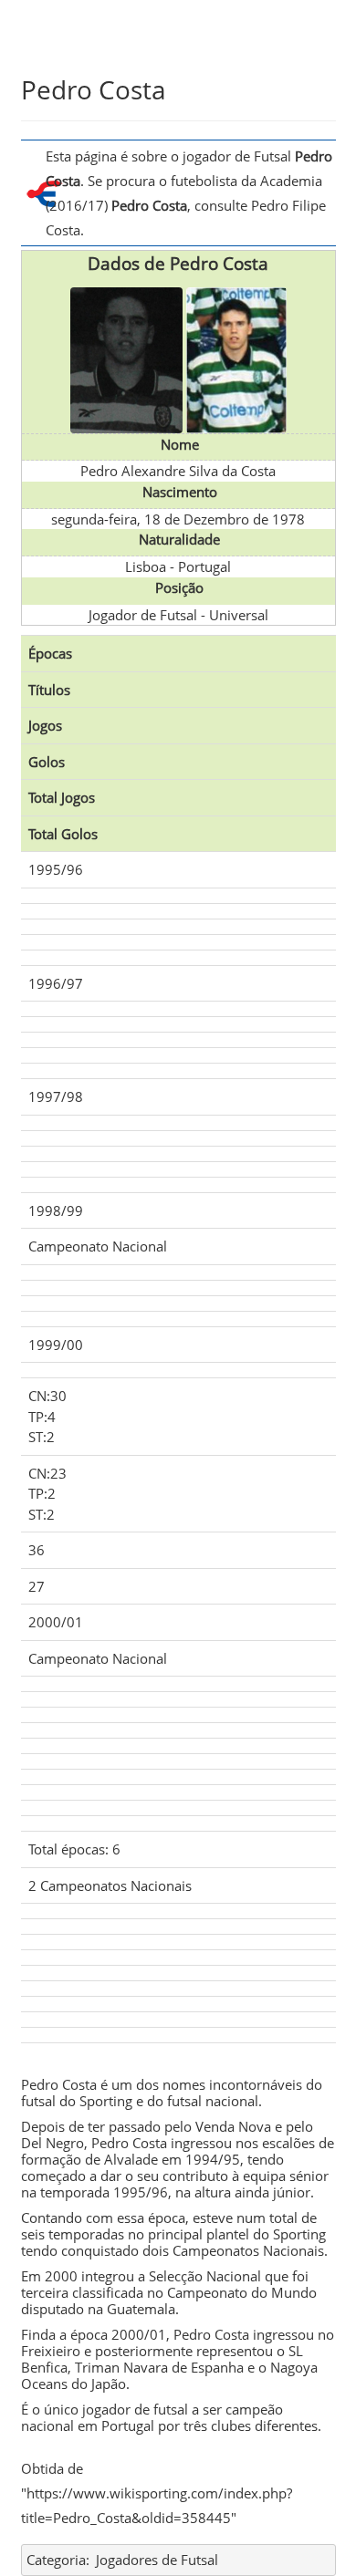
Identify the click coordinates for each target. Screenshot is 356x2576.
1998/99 (56, 1210)
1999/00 (56, 1345)
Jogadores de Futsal (157, 2560)
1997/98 (56, 1096)
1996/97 (56, 983)
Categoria (56, 2560)
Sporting (106, 2101)
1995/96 (56, 869)
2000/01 (56, 1622)
